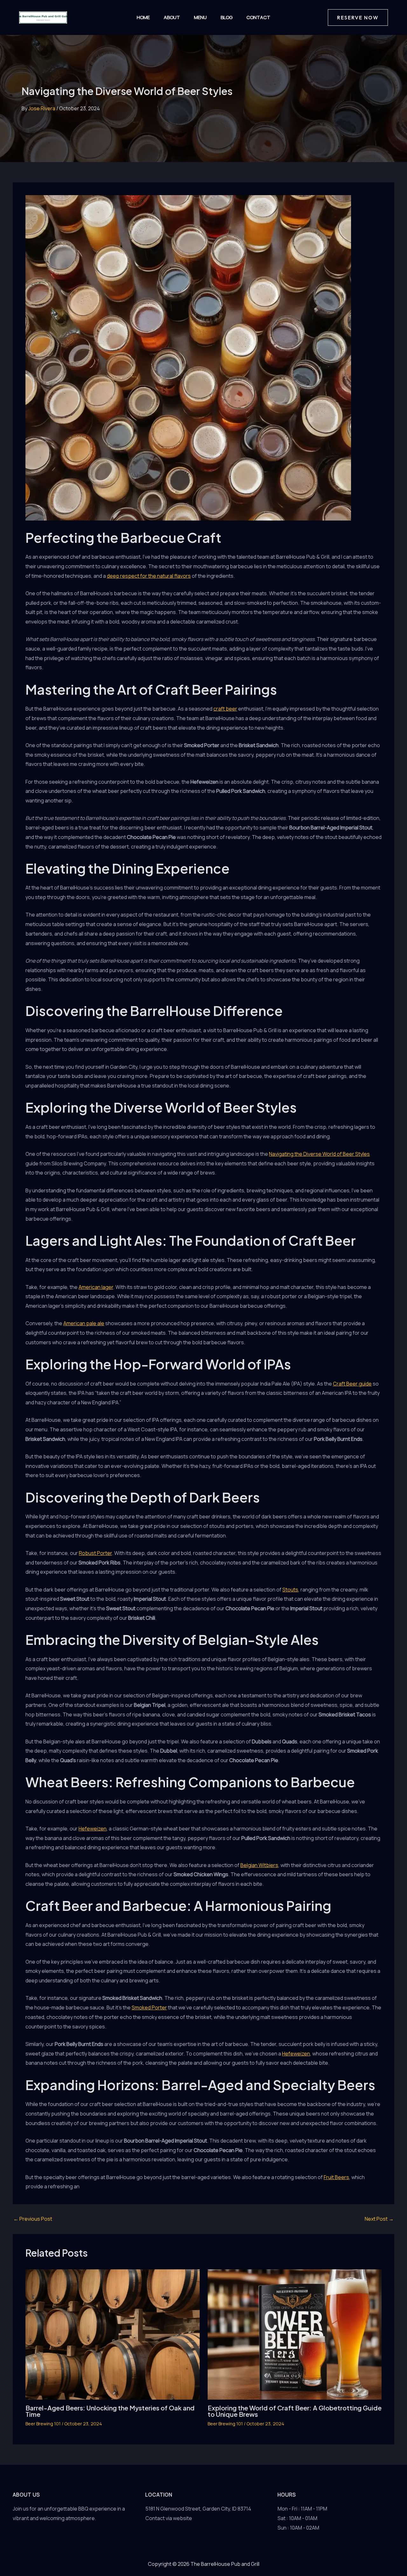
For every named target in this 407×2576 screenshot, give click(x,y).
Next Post (379, 2219)
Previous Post (33, 2219)
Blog (227, 17)
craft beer (225, 709)
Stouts (290, 1590)
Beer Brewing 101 (43, 2424)
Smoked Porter (149, 2007)
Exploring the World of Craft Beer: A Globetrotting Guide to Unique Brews (295, 2411)
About (172, 17)
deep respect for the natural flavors (149, 576)
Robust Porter (95, 1553)
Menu (200, 17)
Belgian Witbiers (259, 1865)
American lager (96, 1287)
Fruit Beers (336, 2177)
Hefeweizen (93, 1829)
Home (143, 17)
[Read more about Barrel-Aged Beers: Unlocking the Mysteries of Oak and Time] (113, 2334)
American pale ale (84, 1323)
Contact (258, 17)
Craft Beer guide (352, 1384)
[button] (358, 17)
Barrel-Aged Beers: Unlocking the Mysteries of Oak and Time (110, 2411)
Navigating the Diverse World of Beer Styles (319, 1154)
